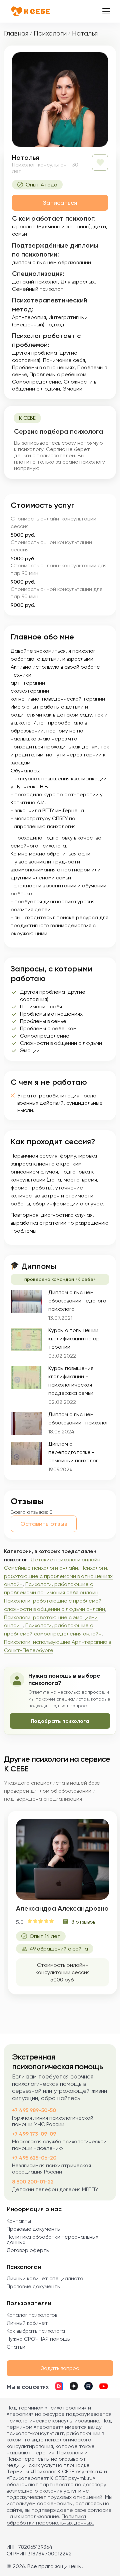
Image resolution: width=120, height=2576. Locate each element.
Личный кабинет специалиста (45, 2278)
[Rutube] (88, 2387)
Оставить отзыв (44, 1524)
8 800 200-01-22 (33, 2182)
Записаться (60, 203)
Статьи (16, 2347)
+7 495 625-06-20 (34, 2158)
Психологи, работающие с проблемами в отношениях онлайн (58, 1576)
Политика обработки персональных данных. (50, 2520)
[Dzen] (74, 2387)
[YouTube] (103, 2387)
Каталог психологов (32, 2315)
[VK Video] (59, 2387)
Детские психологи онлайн (65, 1560)
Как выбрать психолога (36, 2331)
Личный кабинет (27, 2323)
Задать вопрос (60, 2368)
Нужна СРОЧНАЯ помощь (38, 2339)
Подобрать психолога (60, 1721)
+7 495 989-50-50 (34, 2110)
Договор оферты (28, 2250)
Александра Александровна (62, 1908)
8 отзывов (83, 1922)
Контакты (19, 2221)
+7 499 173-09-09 (34, 2134)
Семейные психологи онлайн (41, 1568)
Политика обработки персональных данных (52, 2240)
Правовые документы (34, 2229)
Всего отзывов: (29, 1512)
